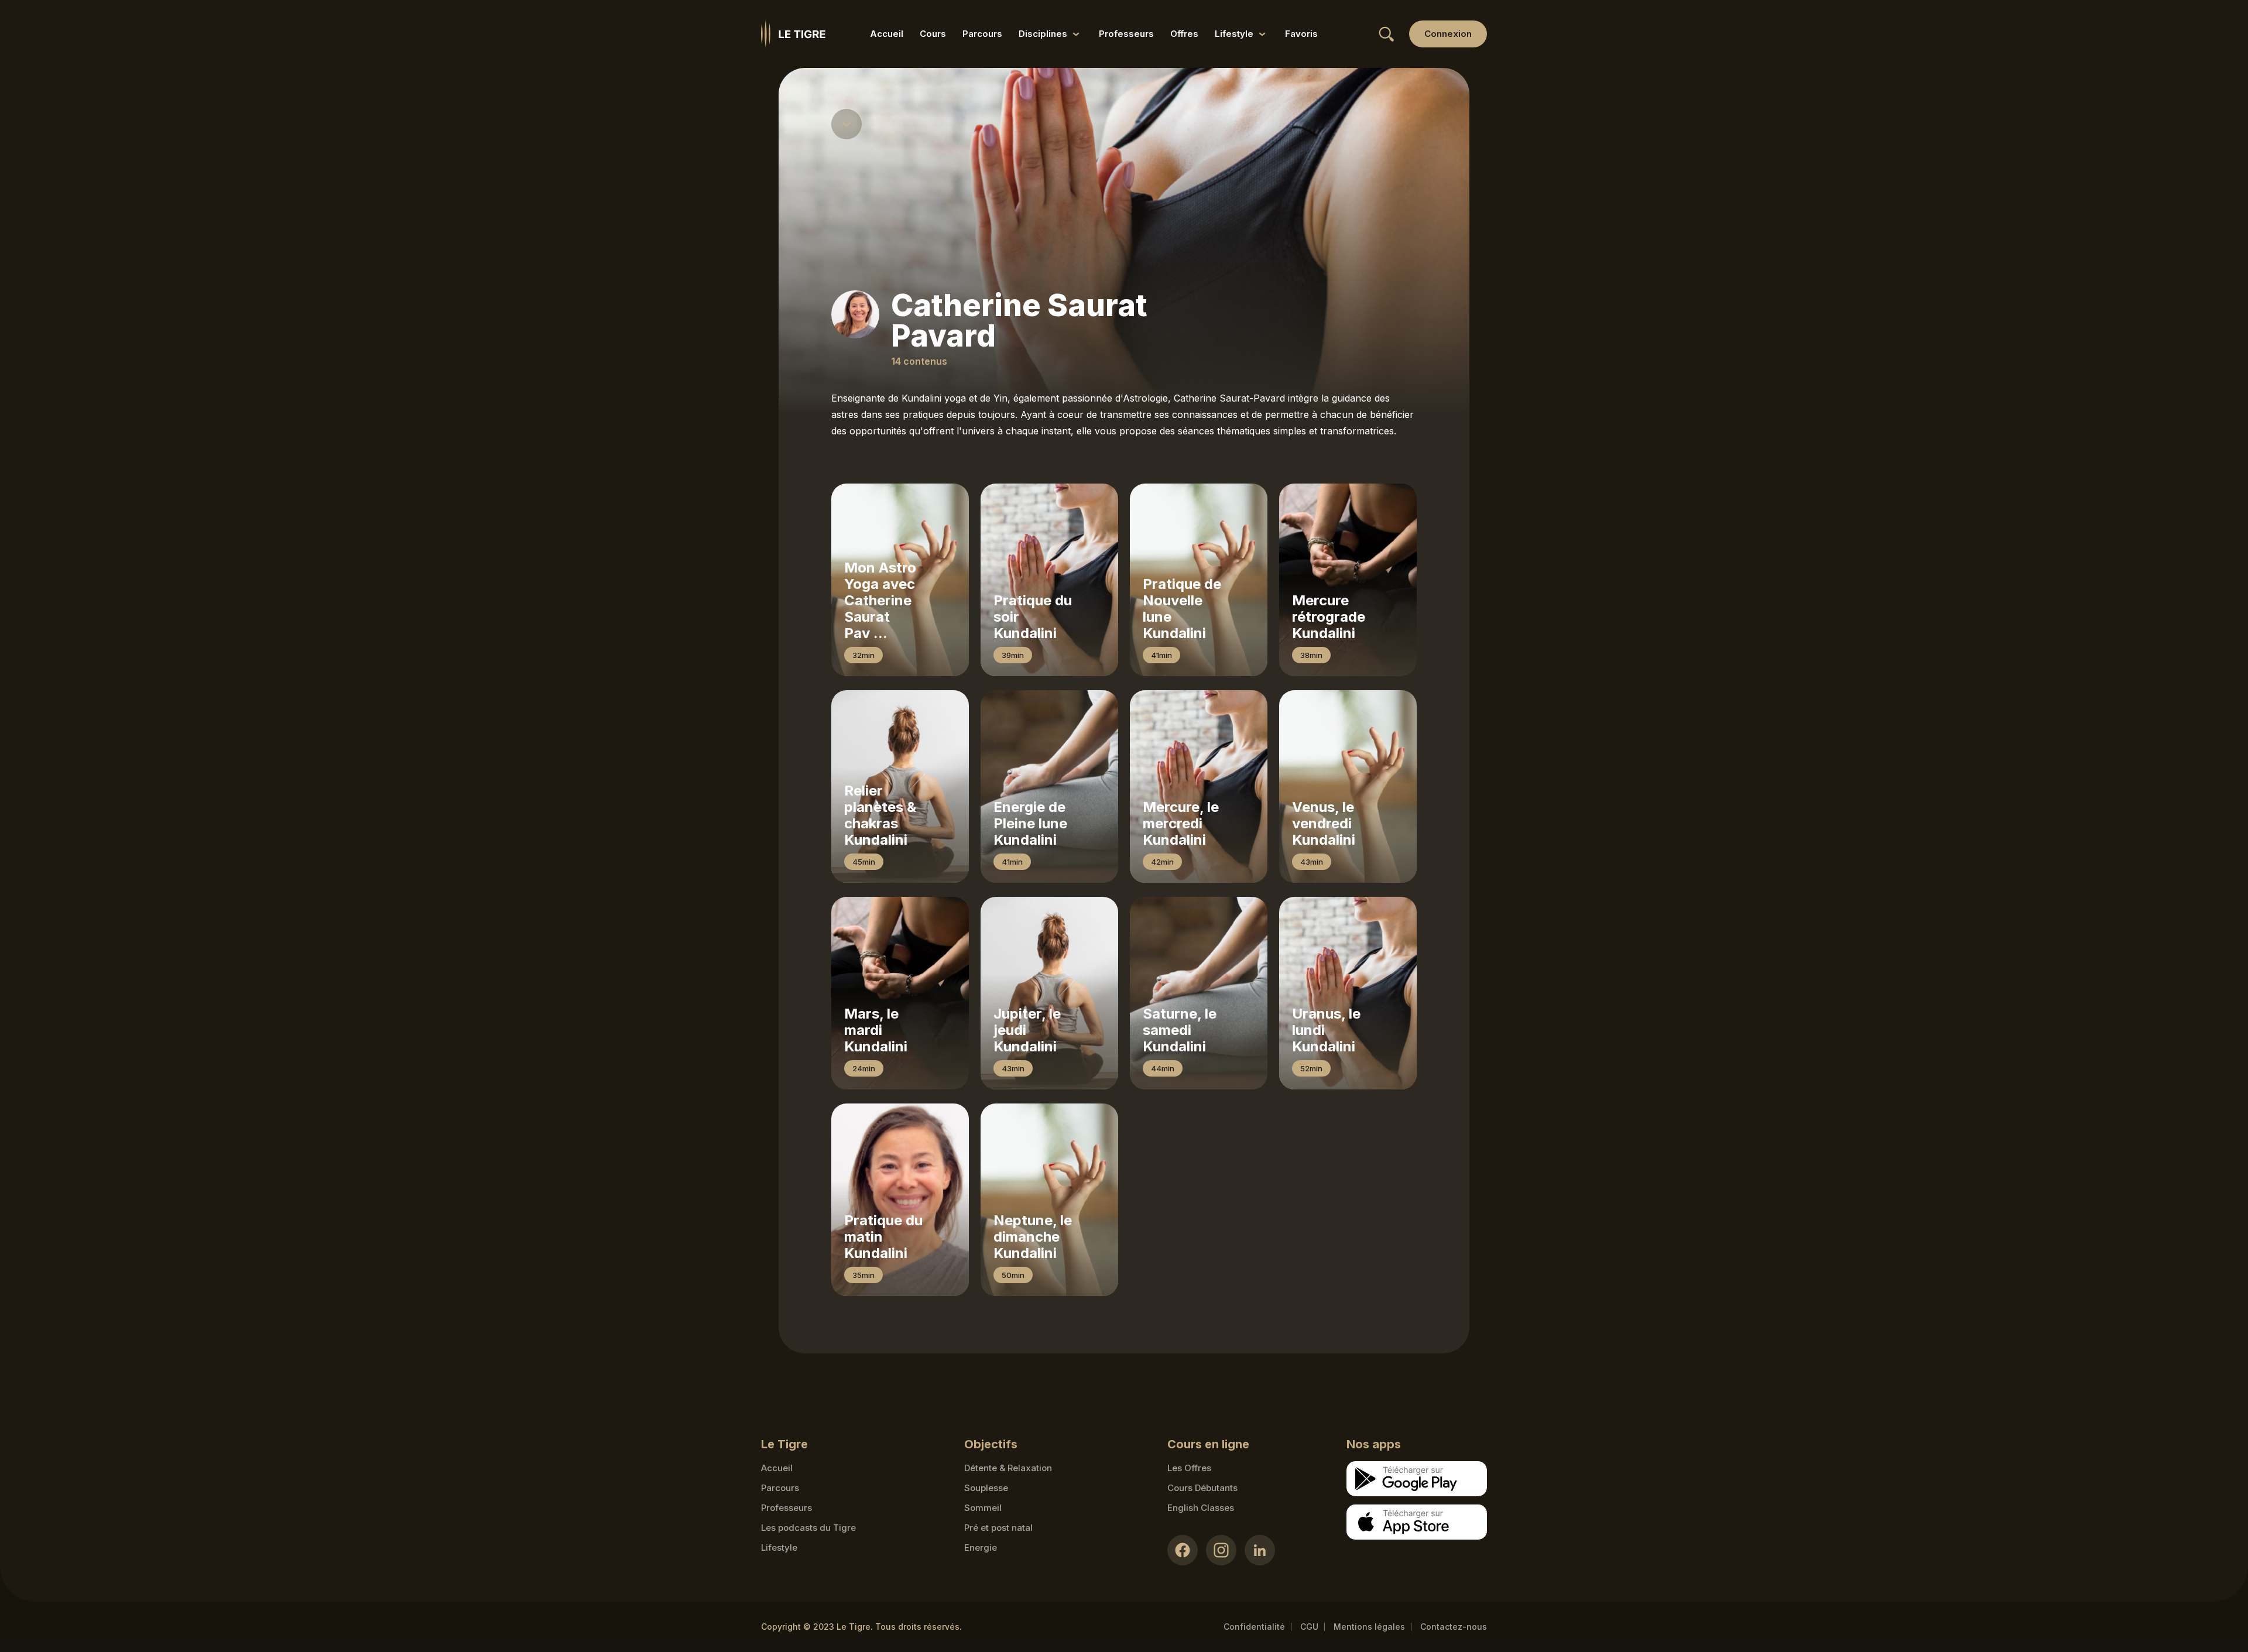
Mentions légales (1369, 1627)
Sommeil (983, 1508)
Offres (1184, 34)
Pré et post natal (998, 1528)
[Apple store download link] (1417, 1522)
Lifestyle (779, 1548)
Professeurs (1126, 34)
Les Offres (1189, 1468)
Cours (933, 34)
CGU (1309, 1627)
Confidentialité (1254, 1627)
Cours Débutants (1202, 1488)
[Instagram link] (1221, 1550)
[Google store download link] (1417, 1479)
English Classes (1201, 1508)
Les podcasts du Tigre (808, 1528)
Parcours (982, 34)
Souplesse (986, 1488)
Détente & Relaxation (1008, 1468)
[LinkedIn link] (1260, 1550)
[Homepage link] (793, 34)
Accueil (887, 34)
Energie (981, 1548)
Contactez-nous (1454, 1627)
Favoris (1301, 34)
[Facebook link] (1183, 1550)
